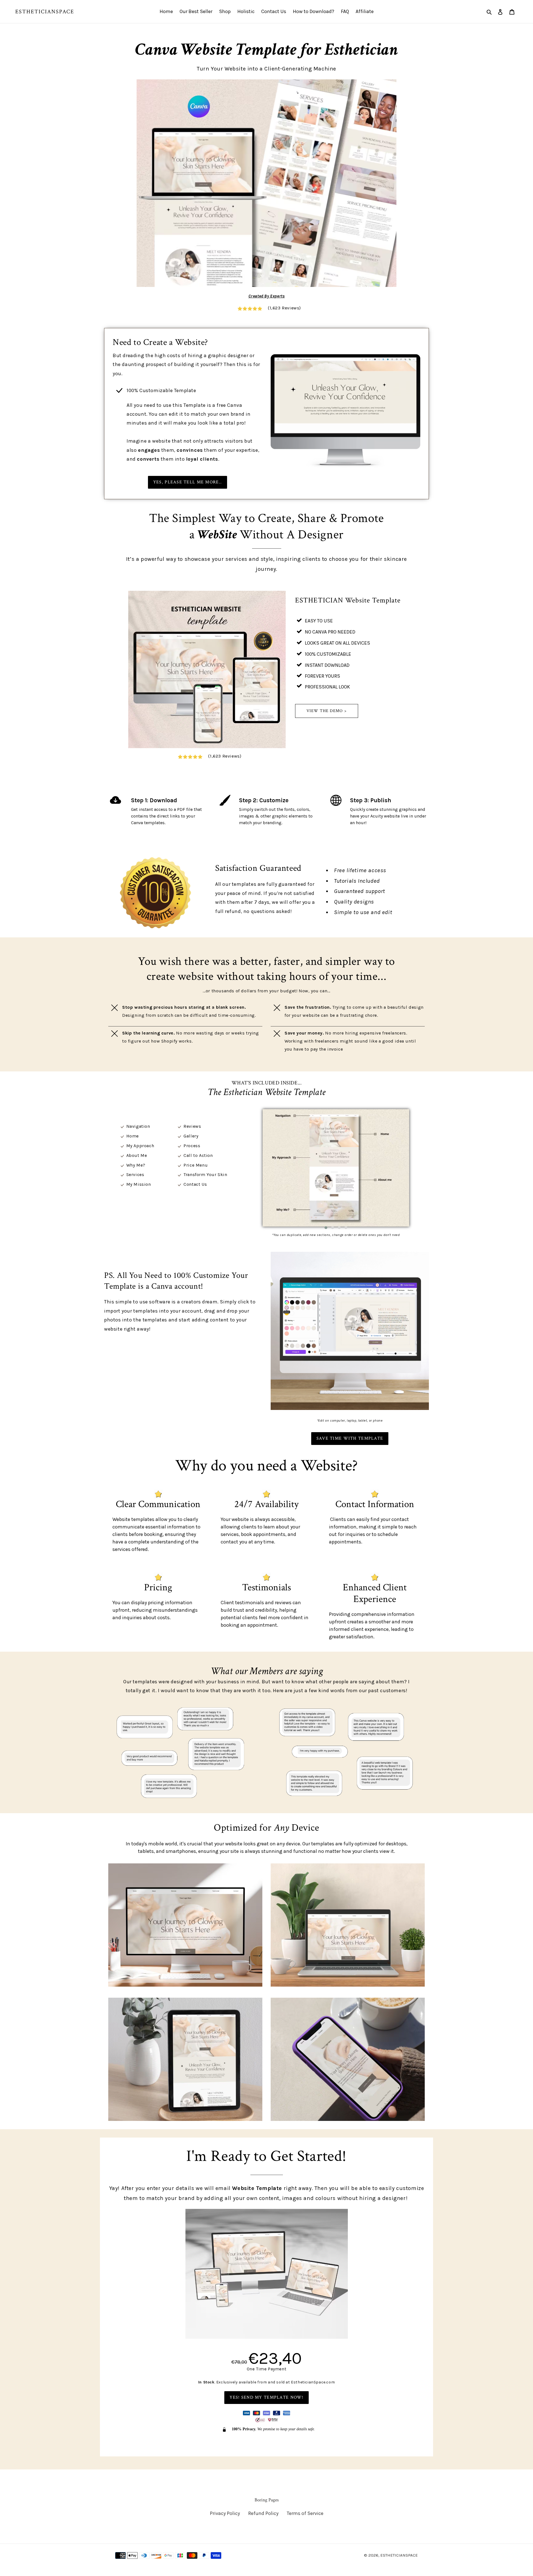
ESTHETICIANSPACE (45, 12)
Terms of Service (305, 2513)
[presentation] (235, 1168)
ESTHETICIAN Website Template (348, 600)
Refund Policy (263, 2513)
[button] (326, 1228)
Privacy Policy (225, 2513)
